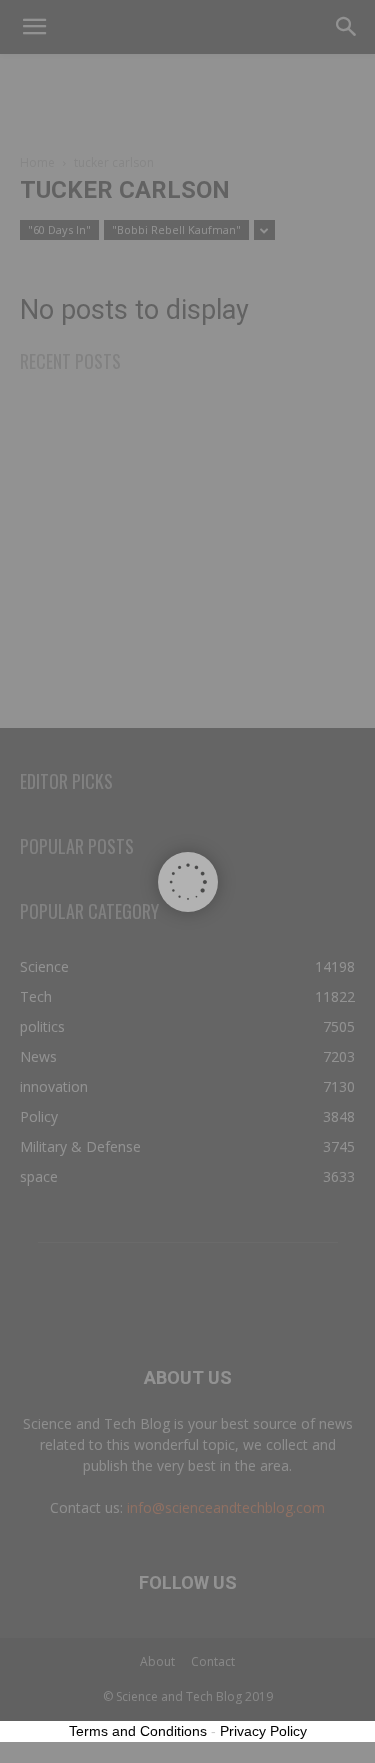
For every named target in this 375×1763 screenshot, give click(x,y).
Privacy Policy (263, 1731)
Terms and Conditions (138, 1731)
